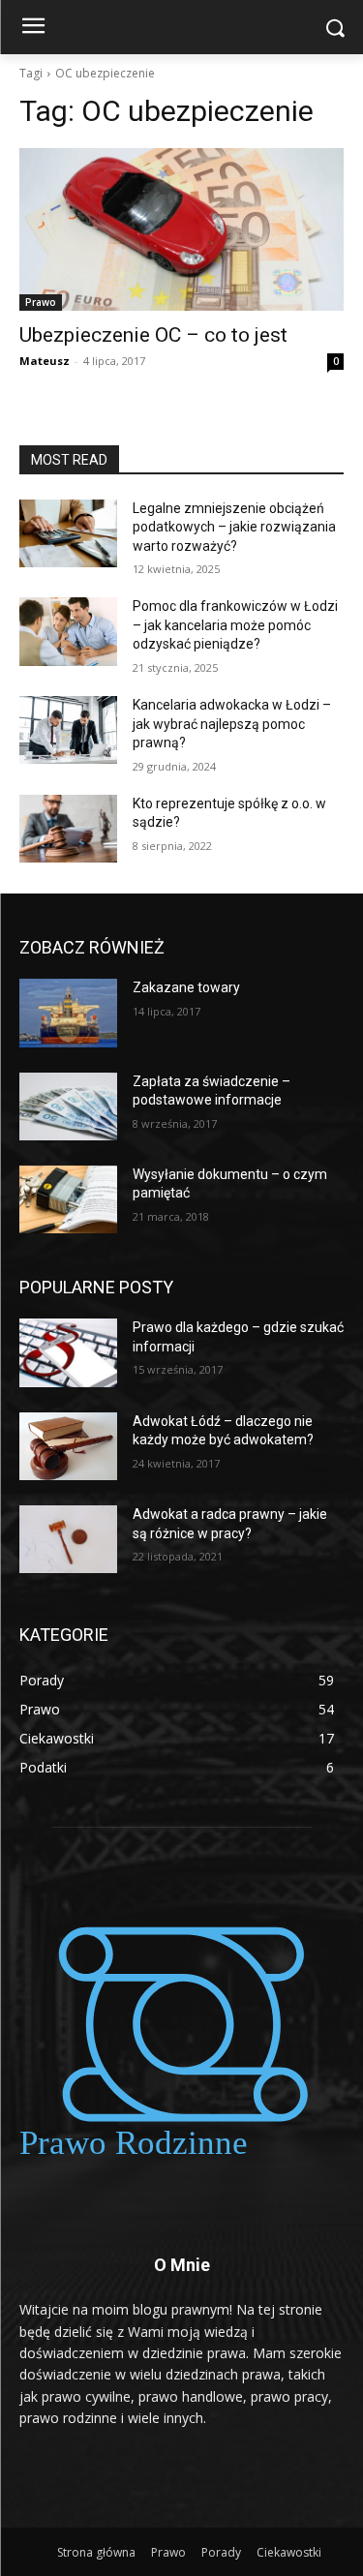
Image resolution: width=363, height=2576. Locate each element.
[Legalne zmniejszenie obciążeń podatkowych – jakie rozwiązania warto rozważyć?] (68, 533)
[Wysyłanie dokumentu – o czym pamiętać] (68, 1199)
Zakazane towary (186, 987)
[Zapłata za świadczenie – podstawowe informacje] (68, 1106)
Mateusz (45, 361)
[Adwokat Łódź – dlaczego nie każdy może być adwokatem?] (68, 1446)
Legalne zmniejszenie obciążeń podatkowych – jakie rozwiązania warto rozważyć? (234, 527)
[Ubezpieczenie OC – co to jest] (181, 229)
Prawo (41, 302)
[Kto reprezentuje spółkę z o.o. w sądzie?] (68, 829)
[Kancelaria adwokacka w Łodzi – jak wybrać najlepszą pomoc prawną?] (68, 730)
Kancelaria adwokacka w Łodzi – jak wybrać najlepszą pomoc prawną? (232, 724)
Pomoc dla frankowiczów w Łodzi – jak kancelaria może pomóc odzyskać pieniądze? (235, 625)
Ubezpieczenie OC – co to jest (153, 335)
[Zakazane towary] (68, 1013)
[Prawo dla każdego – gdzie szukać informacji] (68, 1352)
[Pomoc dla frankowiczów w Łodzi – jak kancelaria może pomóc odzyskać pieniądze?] (68, 631)
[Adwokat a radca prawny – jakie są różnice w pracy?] (68, 1539)
